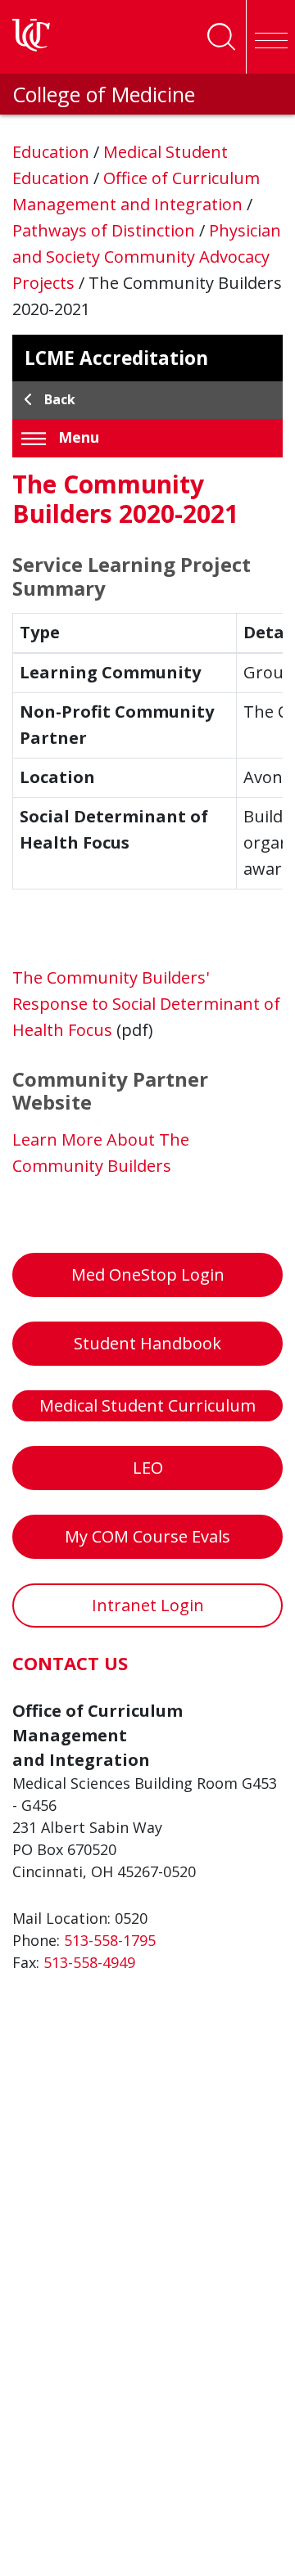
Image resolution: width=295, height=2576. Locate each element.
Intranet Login (148, 1605)
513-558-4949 (89, 1962)
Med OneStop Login (148, 1274)
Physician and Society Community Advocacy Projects (147, 257)
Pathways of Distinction (106, 230)
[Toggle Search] (221, 37)
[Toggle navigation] (270, 37)
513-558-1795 (110, 1940)
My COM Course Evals (147, 1536)
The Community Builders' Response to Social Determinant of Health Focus (146, 1004)
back (60, 399)
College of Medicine (104, 94)
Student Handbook (147, 1343)
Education (53, 152)
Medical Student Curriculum (147, 1405)
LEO (148, 1468)
